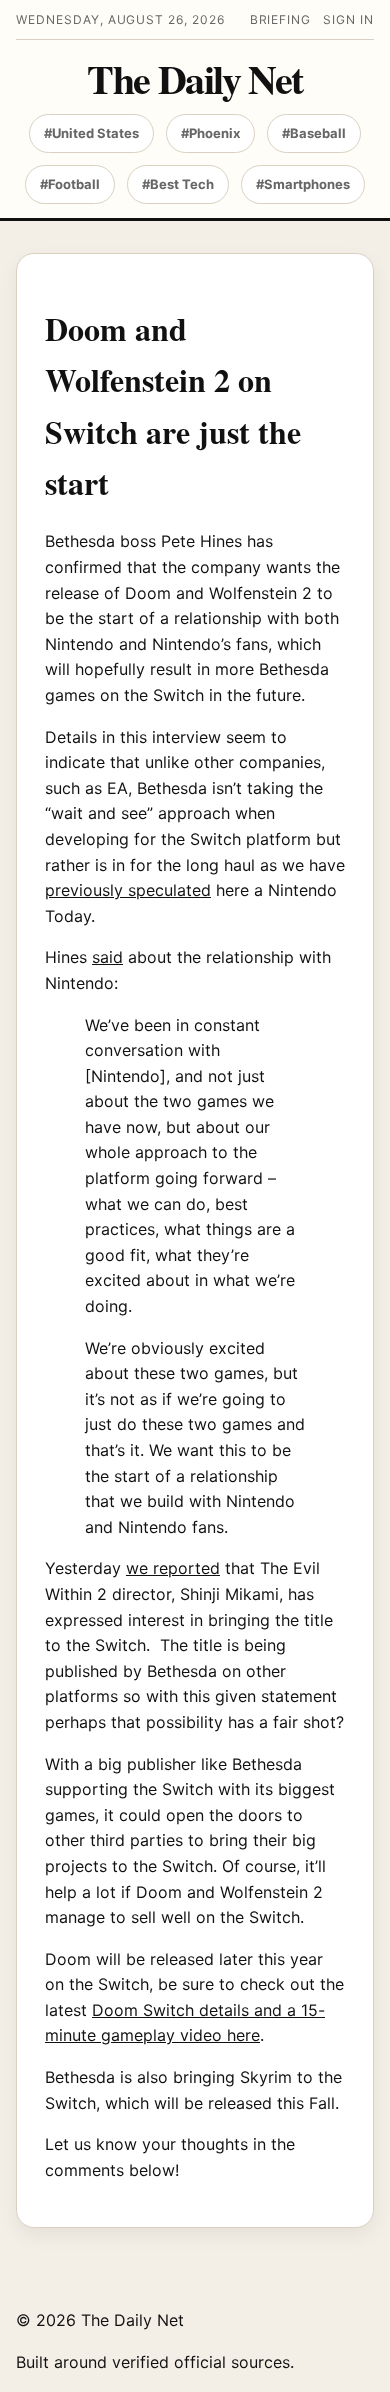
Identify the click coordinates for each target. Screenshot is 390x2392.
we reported (173, 1568)
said (107, 957)
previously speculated (128, 890)
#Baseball (314, 133)
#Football (70, 184)
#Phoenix (210, 133)
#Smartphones (303, 184)
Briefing (281, 19)
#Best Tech (178, 184)
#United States (91, 133)
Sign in (348, 19)
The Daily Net (194, 79)
